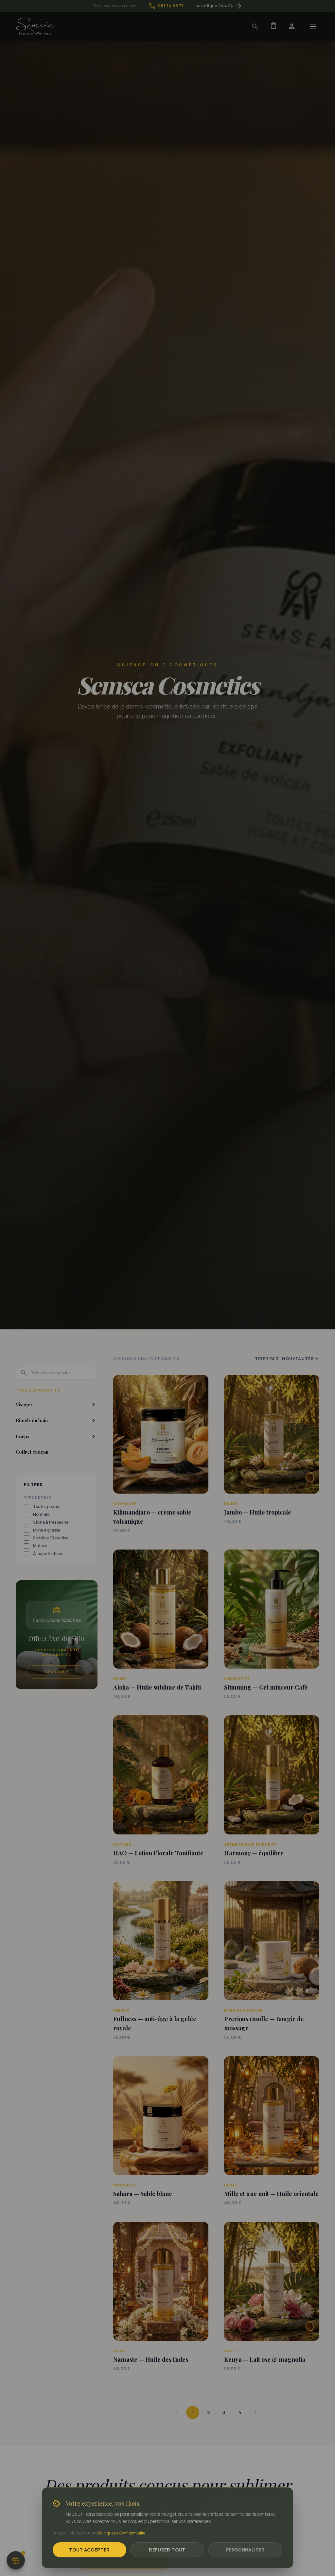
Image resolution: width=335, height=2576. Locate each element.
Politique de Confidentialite (122, 2533)
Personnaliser (245, 2550)
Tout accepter (89, 2550)
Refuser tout (167, 2550)
